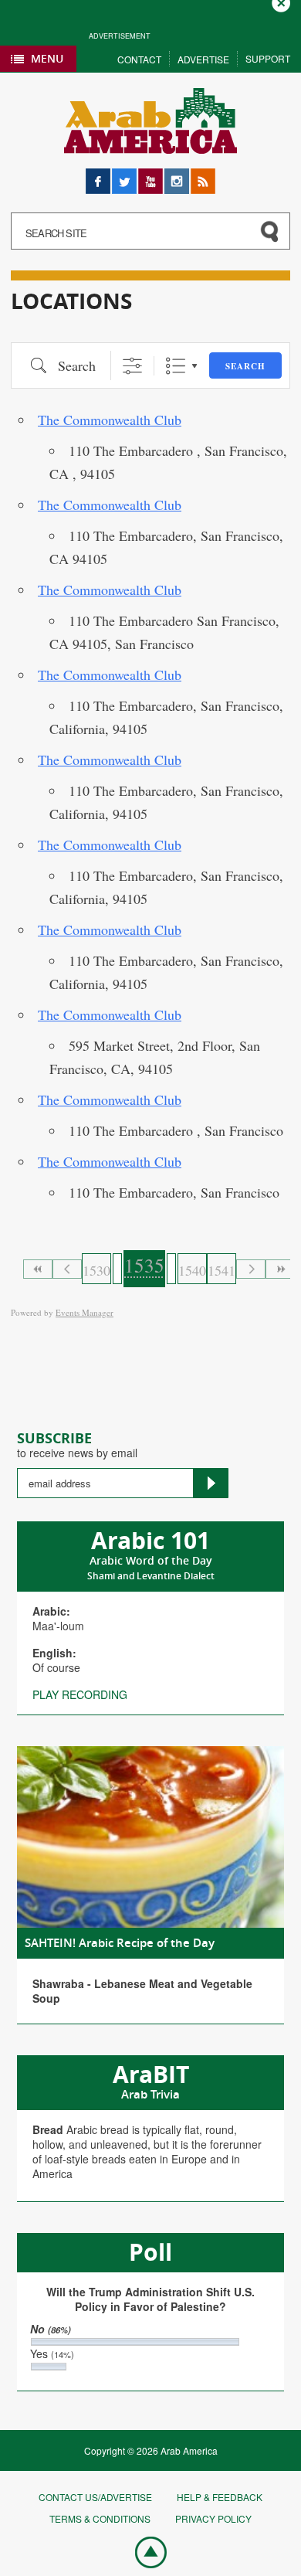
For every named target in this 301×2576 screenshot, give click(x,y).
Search (245, 366)
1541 (222, 1270)
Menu (47, 58)
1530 (96, 1270)
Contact (139, 59)
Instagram (177, 176)
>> (280, 1269)
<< (38, 1269)
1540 (192, 1270)
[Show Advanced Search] (132, 366)
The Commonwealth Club (110, 420)
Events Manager (85, 1312)
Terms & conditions (100, 2518)
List (176, 366)
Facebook (98, 176)
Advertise (203, 59)
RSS (201, 176)
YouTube (150, 176)
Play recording (80, 1694)
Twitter (124, 176)
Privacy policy (213, 2518)
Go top (143, 2551)
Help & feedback (220, 2497)
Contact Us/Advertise (95, 2497)
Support (268, 58)
